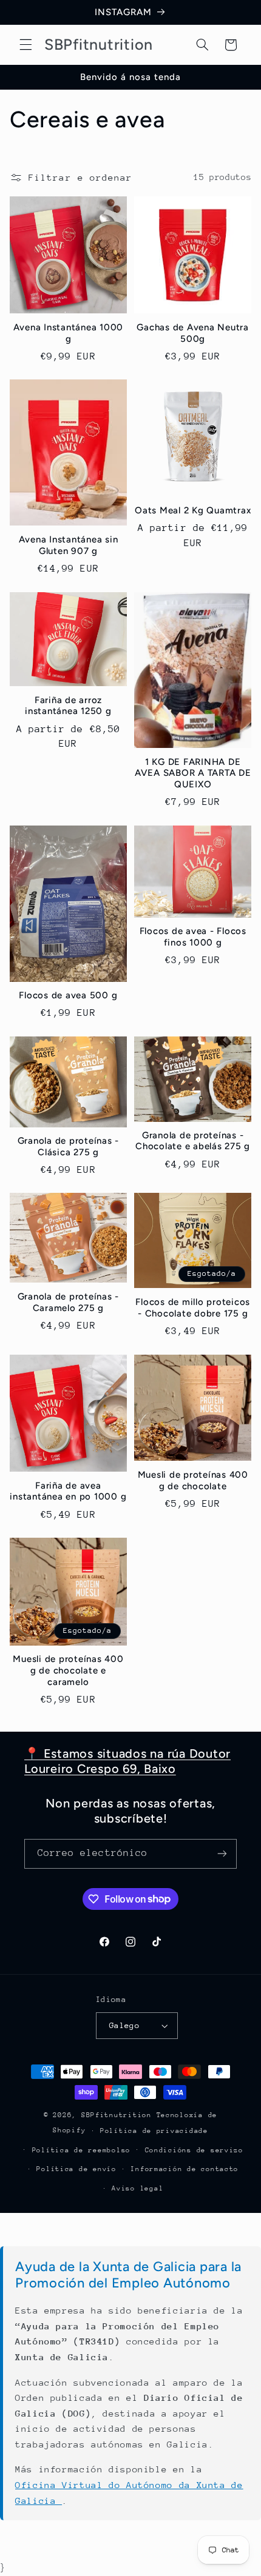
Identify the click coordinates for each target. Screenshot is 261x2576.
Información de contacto (185, 2169)
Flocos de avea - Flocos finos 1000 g (193, 937)
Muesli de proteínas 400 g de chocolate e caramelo (68, 1670)
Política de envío (76, 2169)
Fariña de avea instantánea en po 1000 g (68, 1491)
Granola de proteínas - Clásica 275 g (69, 1146)
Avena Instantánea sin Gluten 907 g (69, 545)
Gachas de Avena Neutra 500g (193, 333)
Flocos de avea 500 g (68, 995)
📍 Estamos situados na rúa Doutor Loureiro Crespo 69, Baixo (127, 1761)
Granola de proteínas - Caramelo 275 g (69, 1302)
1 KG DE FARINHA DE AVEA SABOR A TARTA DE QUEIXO (193, 773)
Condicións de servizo (194, 2150)
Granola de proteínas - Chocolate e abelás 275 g (193, 1141)
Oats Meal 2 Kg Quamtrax (193, 510)
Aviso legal (137, 2188)
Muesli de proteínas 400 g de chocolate (193, 1480)
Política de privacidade (154, 2131)
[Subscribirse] (222, 1854)
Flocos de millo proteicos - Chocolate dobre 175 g (193, 1308)
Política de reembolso (81, 2150)
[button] (25, 45)
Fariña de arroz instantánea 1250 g (68, 706)
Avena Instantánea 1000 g (69, 333)
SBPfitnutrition (119, 2115)
